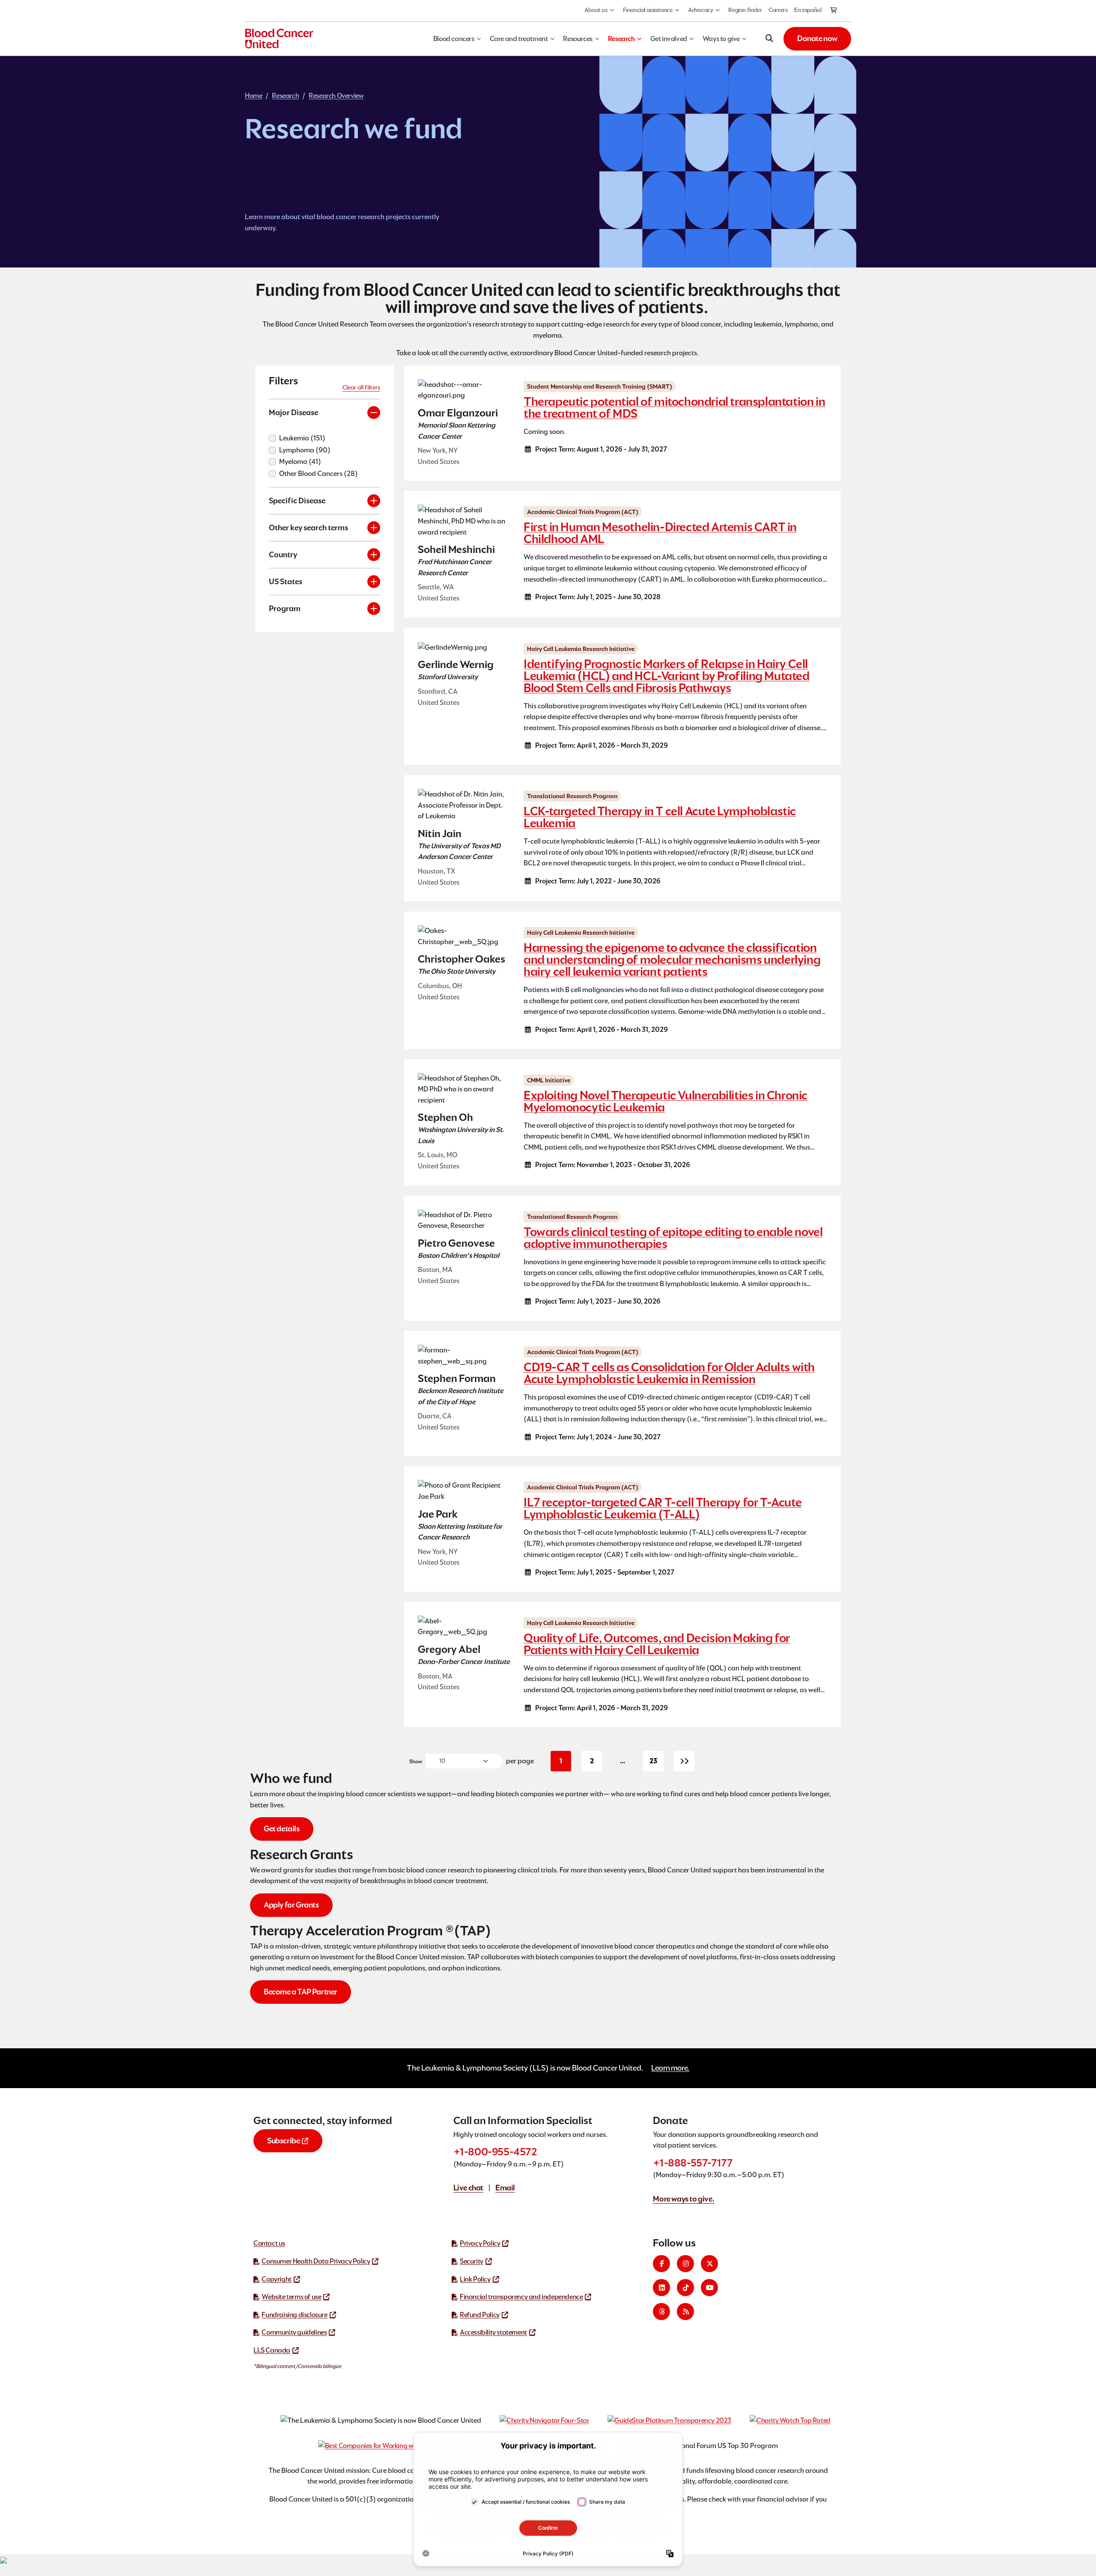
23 (657, 1763)
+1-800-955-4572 (495, 2152)
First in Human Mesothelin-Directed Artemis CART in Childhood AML (660, 533)
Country (283, 554)
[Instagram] (685, 2264)
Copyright (276, 2279)
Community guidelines (294, 2332)
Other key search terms (308, 527)
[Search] (769, 39)
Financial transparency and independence (521, 2297)
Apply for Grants (291, 1905)
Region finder (745, 10)
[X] (709, 2264)
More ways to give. (684, 2199)
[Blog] (685, 2312)
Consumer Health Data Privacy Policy (316, 2261)
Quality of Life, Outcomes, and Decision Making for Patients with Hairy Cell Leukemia (657, 1644)
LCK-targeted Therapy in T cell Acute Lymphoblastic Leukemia (660, 817)
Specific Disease (297, 501)
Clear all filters (361, 387)
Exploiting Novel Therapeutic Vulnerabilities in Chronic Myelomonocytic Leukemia (666, 1101)
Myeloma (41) (300, 462)
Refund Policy (480, 2315)
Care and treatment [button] (519, 39)
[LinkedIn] (661, 2288)
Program (285, 608)
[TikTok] (685, 2288)
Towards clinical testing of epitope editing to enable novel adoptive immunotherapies (673, 1238)
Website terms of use (291, 2297)
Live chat (468, 2188)
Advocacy (701, 10)
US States (286, 581)
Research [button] (621, 39)
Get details (282, 1829)
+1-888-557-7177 (693, 2163)
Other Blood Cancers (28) (319, 474)
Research (285, 96)
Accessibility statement (493, 2332)
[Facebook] (661, 2264)
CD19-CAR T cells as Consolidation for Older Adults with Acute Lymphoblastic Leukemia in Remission (669, 1373)
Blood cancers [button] (454, 39)
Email (505, 2188)
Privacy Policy (480, 2243)
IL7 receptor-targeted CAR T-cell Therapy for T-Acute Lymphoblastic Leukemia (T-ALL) (663, 1508)
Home (253, 96)
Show (416, 1761)
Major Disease (293, 412)
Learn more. (670, 2068)
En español (808, 10)
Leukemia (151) (302, 438)
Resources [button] (578, 39)
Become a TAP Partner (301, 1992)
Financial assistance (648, 10)
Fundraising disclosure (294, 2315)
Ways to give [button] (721, 39)
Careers (778, 10)
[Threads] (661, 2312)
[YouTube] (709, 2288)
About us (596, 10)
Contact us (269, 2243)
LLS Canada (272, 2350)
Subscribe (283, 2141)
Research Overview (336, 96)
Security (472, 2261)
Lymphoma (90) (305, 450)
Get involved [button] (669, 39)
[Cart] (834, 11)
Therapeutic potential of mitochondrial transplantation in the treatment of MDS (674, 407)
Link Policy (475, 2279)
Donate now (817, 38)
